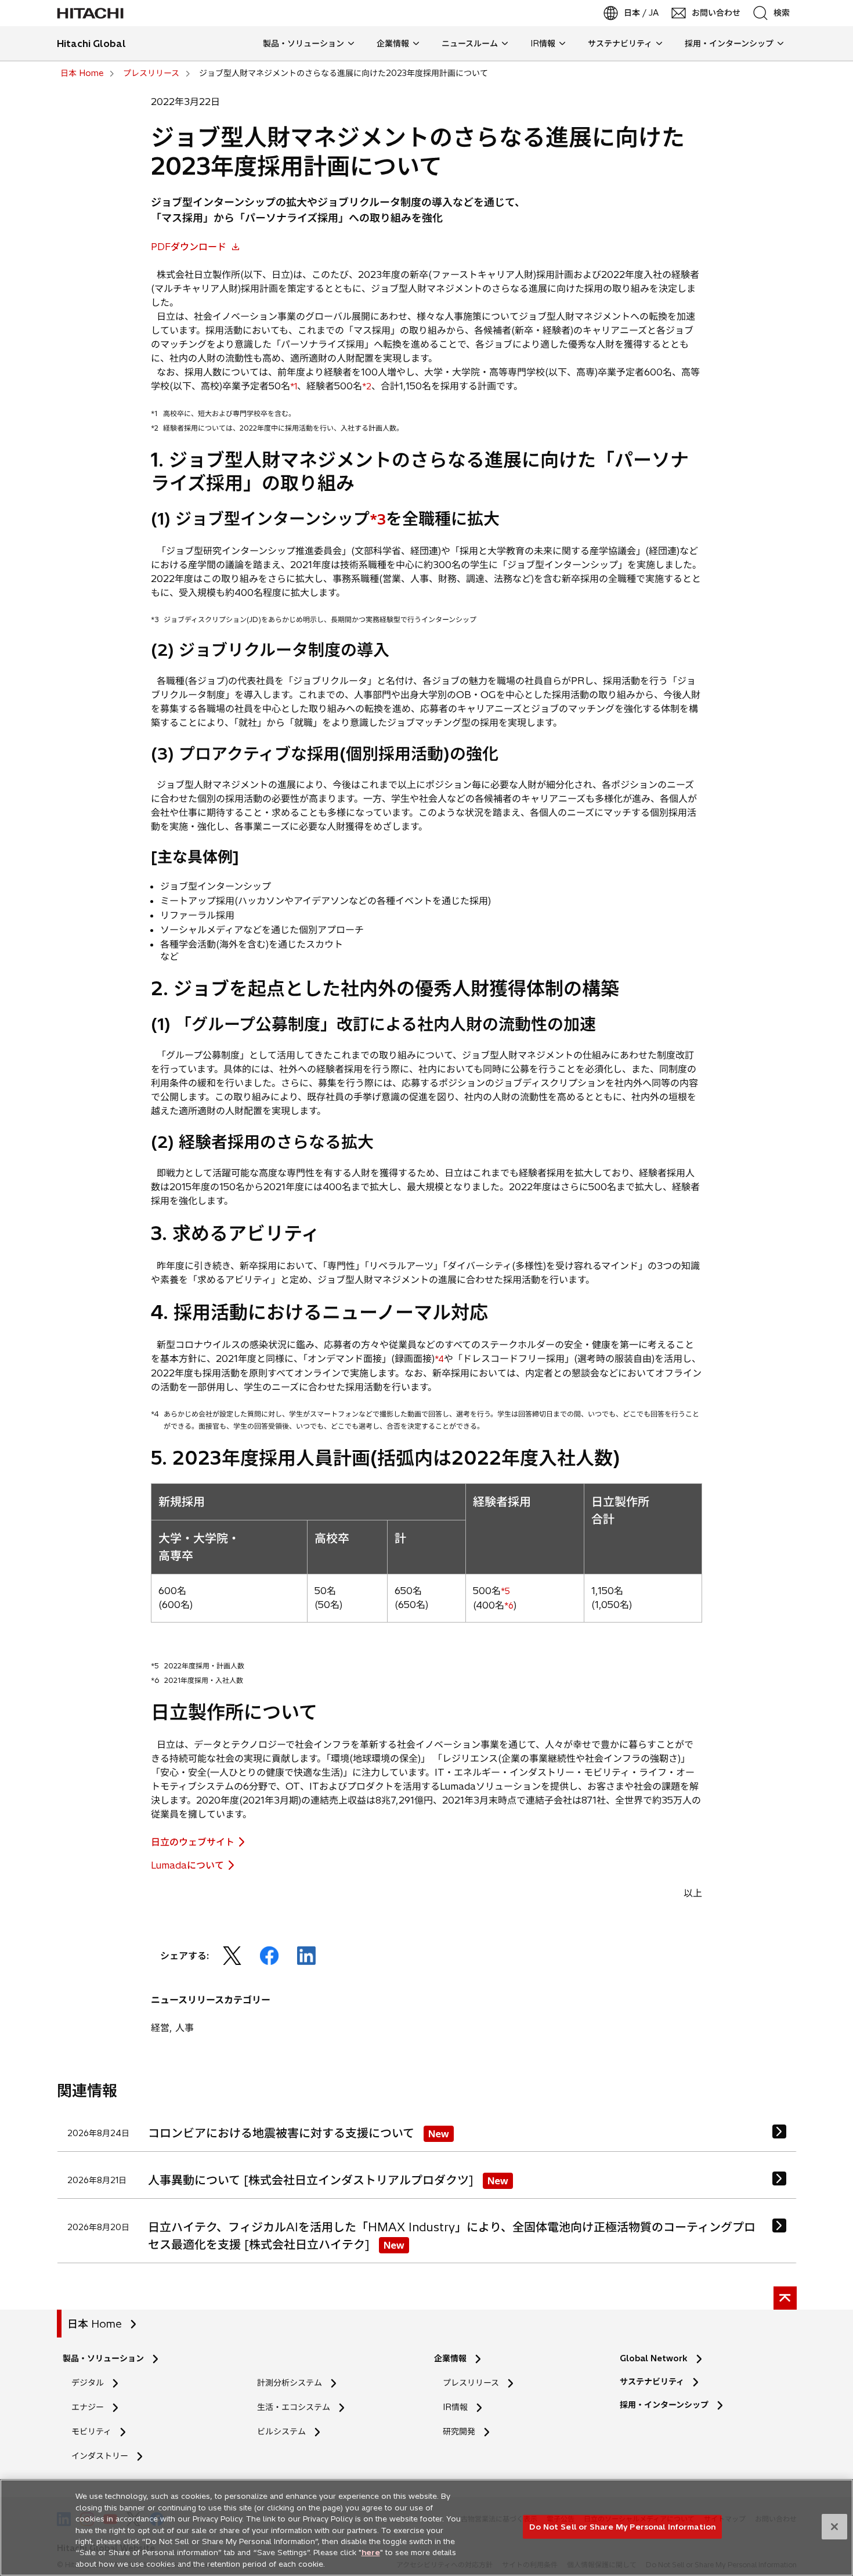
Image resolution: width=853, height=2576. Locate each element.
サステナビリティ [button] (620, 44)
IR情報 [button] (543, 44)
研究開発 (463, 2432)
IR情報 (455, 2407)
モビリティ (91, 2432)
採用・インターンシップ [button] (729, 44)
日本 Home (95, 2324)
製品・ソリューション (103, 2358)
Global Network (654, 2358)
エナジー (88, 2407)
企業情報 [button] (393, 44)
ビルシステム (281, 2432)
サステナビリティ (652, 2382)
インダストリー (100, 2456)
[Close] (834, 2527)
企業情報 (450, 2358)
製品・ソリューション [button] (303, 44)
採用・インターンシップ (664, 2405)
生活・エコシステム (294, 2407)
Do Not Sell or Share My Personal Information (622, 2526)
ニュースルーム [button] (470, 44)
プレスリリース (471, 2383)
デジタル (88, 2383)
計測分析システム (290, 2383)
